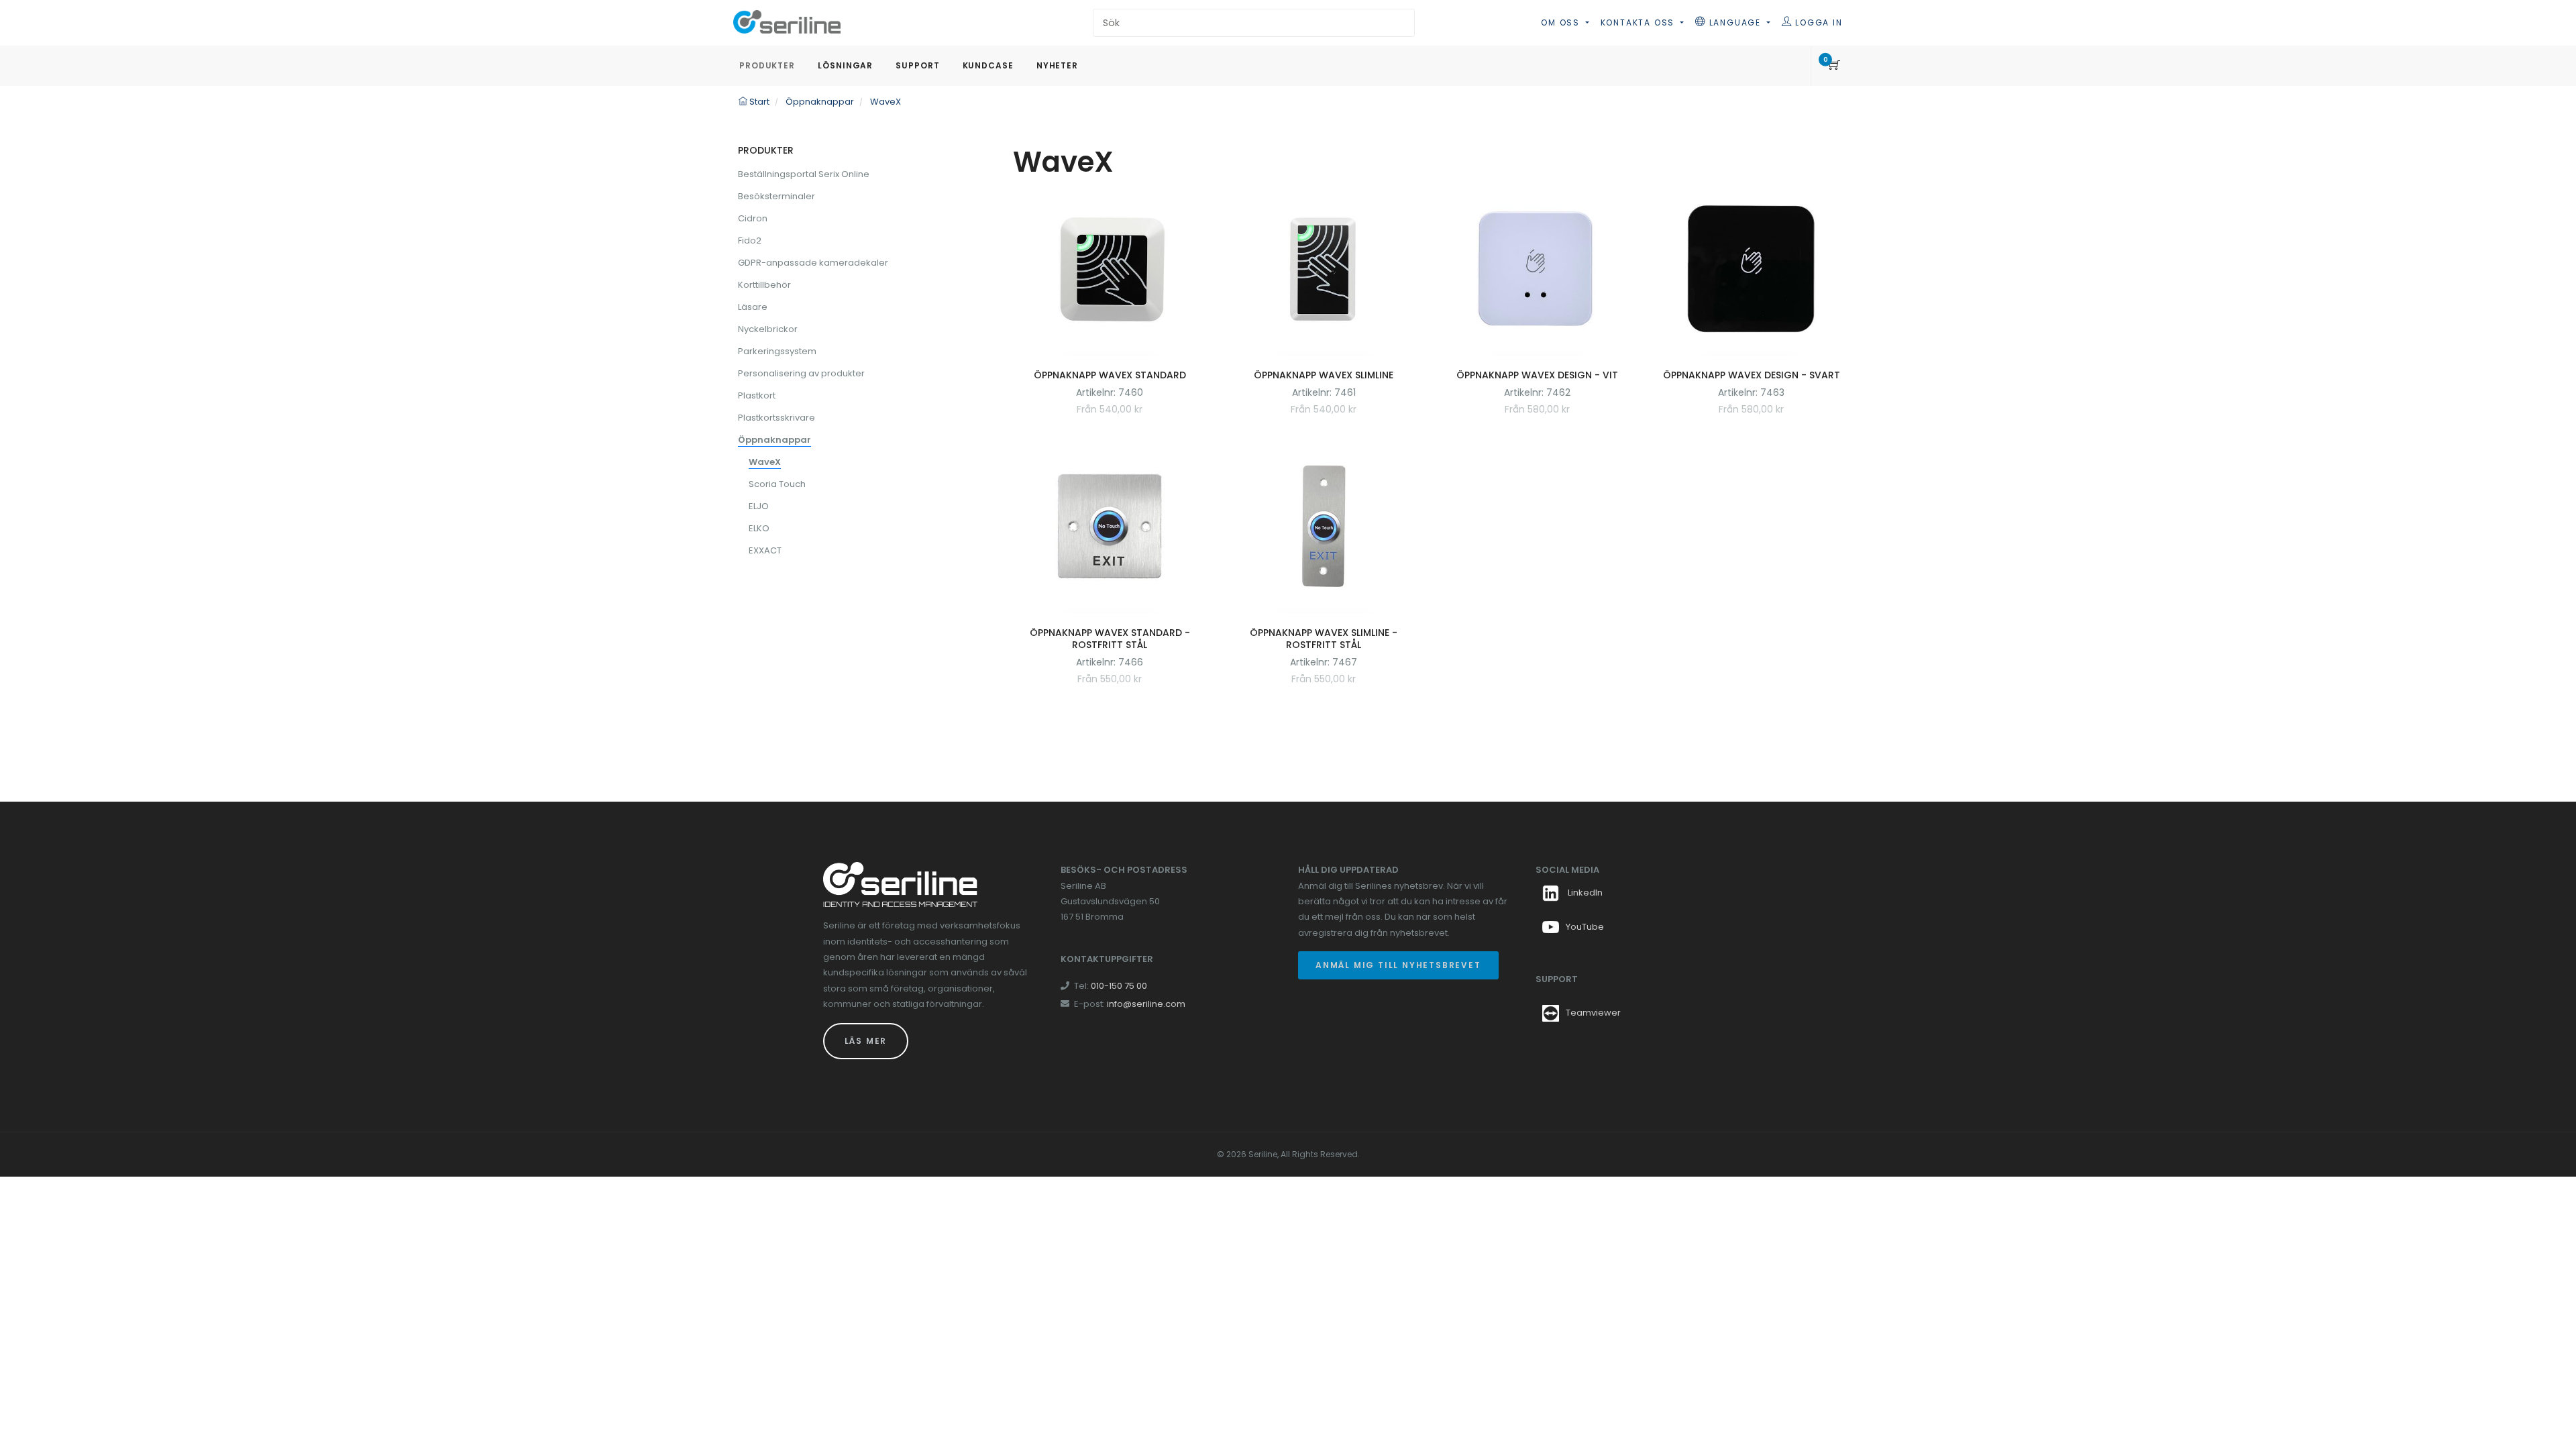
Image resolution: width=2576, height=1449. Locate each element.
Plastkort (757, 395)
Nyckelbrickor (768, 329)
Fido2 (750, 240)
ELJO (759, 506)
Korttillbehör (764, 285)
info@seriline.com (1146, 1004)
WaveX (765, 462)
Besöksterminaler (776, 196)
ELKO (759, 528)
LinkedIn (1584, 893)
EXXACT (765, 550)
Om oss (1562, 22)
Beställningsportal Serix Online (804, 174)
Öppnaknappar (774, 440)
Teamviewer (1593, 1013)
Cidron (753, 218)
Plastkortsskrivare (776, 418)
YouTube (1585, 927)
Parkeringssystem (777, 351)
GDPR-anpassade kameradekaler (813, 263)
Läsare (753, 307)
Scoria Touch (777, 484)
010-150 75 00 (1119, 986)
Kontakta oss (1639, 22)
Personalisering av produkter (801, 373)
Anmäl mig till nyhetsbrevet (1398, 965)
